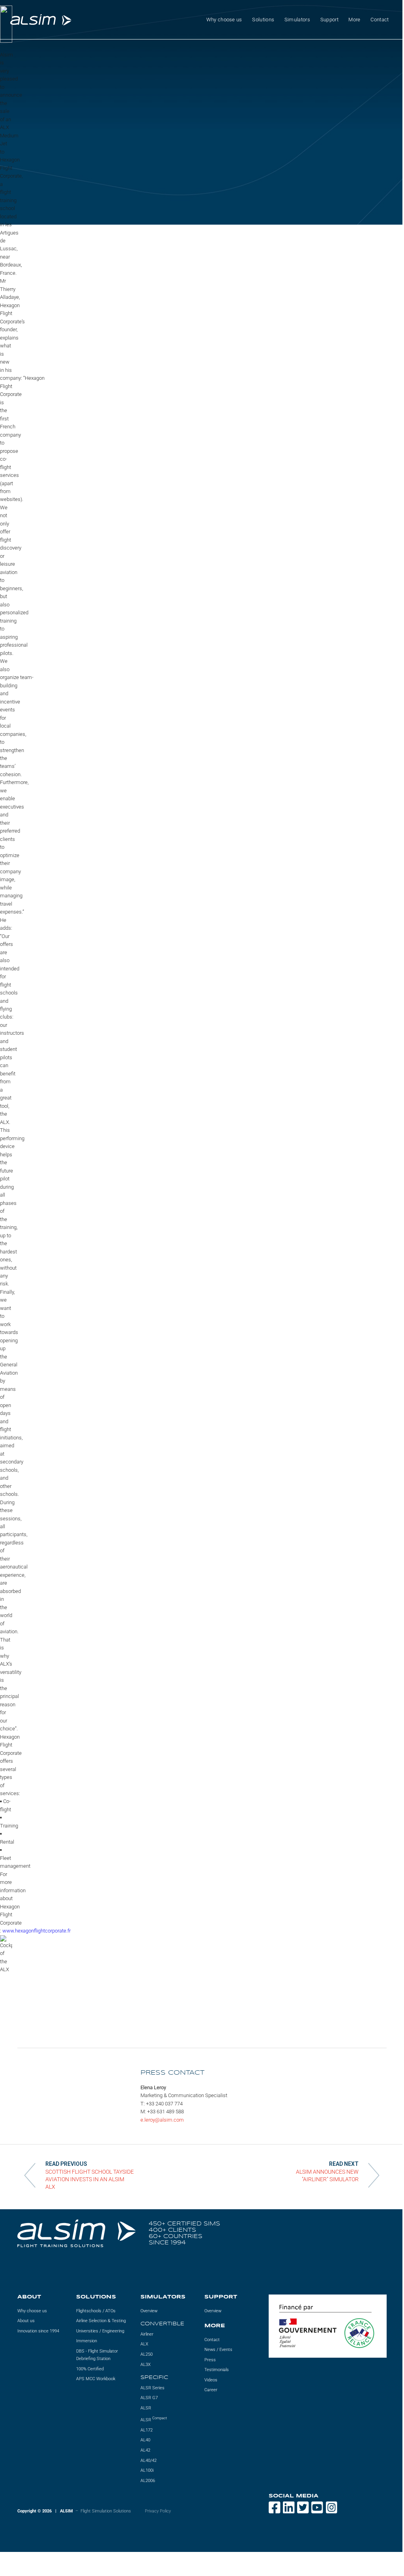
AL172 (147, 2430)
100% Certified (90, 2369)
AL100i (147, 2470)
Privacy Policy (158, 2511)
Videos (211, 2380)
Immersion (87, 2341)
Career (211, 2390)
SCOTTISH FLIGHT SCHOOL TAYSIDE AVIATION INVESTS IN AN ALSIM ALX (90, 2179)
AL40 (145, 2440)
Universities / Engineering (100, 2331)
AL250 (147, 2354)
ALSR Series (152, 2388)
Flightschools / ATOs (96, 2311)
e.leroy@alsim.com (162, 2120)
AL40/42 (149, 2461)
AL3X (146, 2365)
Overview (149, 2311)
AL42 (145, 2450)
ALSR (146, 2408)
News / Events (218, 2350)
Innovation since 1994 (38, 2331)
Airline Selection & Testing (101, 2321)
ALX (144, 2344)
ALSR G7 (149, 2398)
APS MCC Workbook (96, 2379)
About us (26, 2321)
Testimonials (217, 2370)
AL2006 (148, 2481)
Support (329, 20)
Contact (380, 20)
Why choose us (32, 2311)
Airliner (147, 2334)
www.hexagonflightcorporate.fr (36, 1931)
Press (210, 2360)
